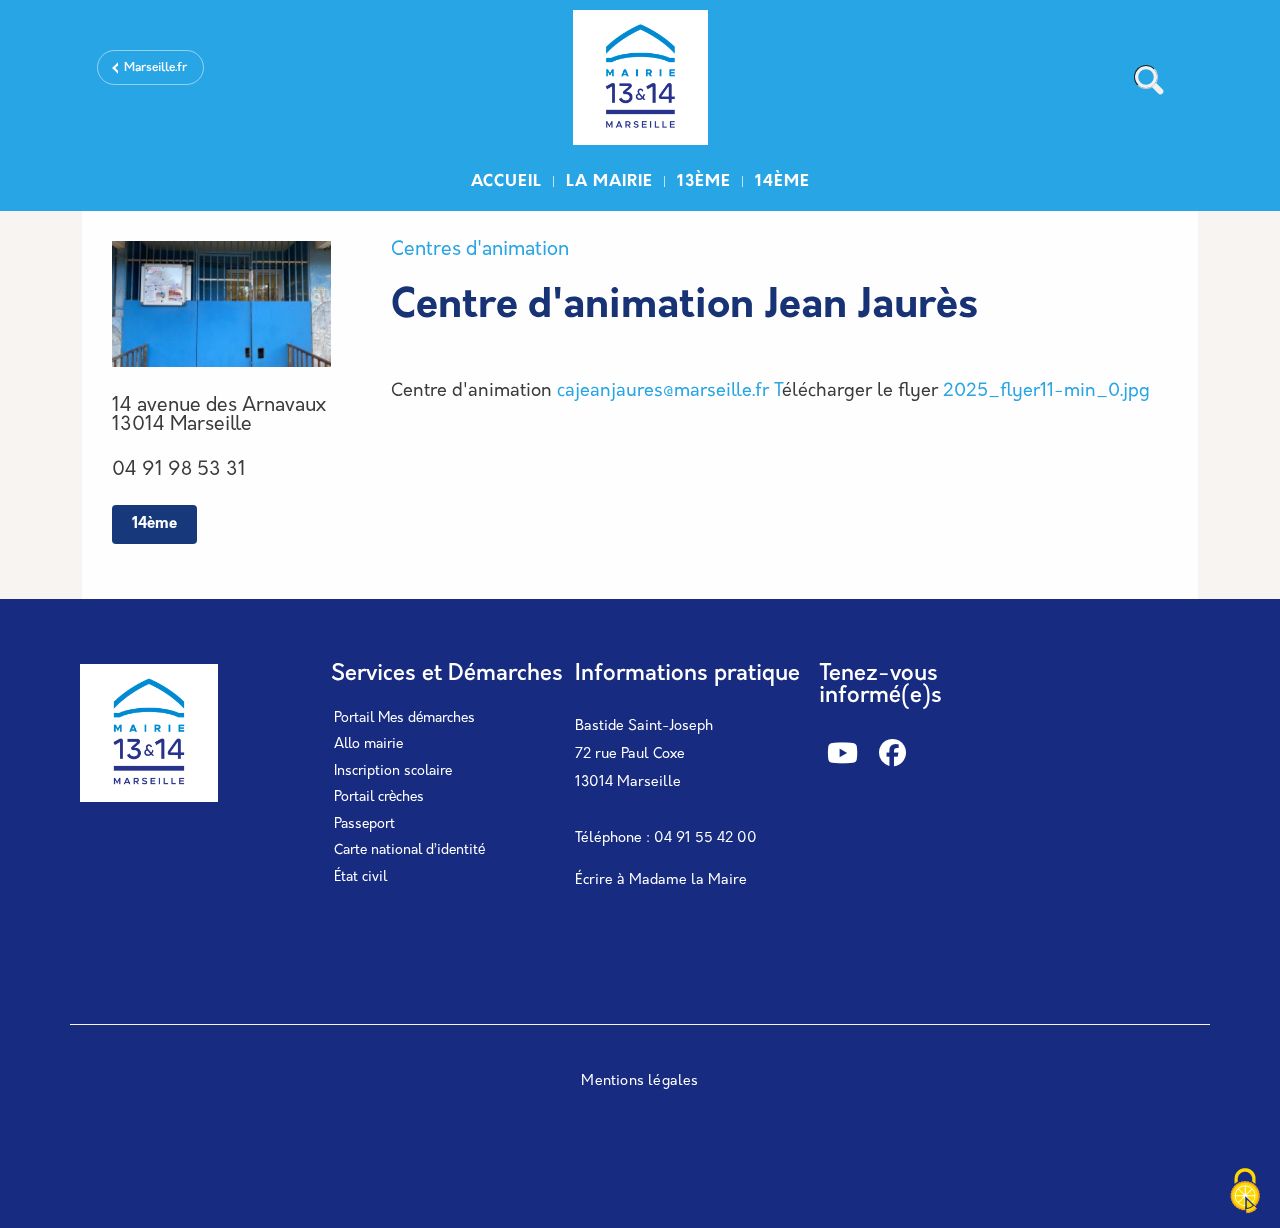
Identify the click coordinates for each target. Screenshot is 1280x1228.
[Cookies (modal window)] (1245, 1193)
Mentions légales (639, 1081)
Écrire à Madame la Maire (661, 880)
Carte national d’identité (409, 850)
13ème (704, 182)
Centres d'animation (480, 250)
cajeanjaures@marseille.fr (663, 392)
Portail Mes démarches (404, 718)
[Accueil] (640, 80)
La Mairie (609, 182)
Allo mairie (368, 744)
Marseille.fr (155, 68)
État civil (360, 877)
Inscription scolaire (393, 771)
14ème (782, 182)
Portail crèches (379, 797)
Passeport (364, 824)
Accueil (506, 182)
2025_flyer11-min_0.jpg (1046, 392)
